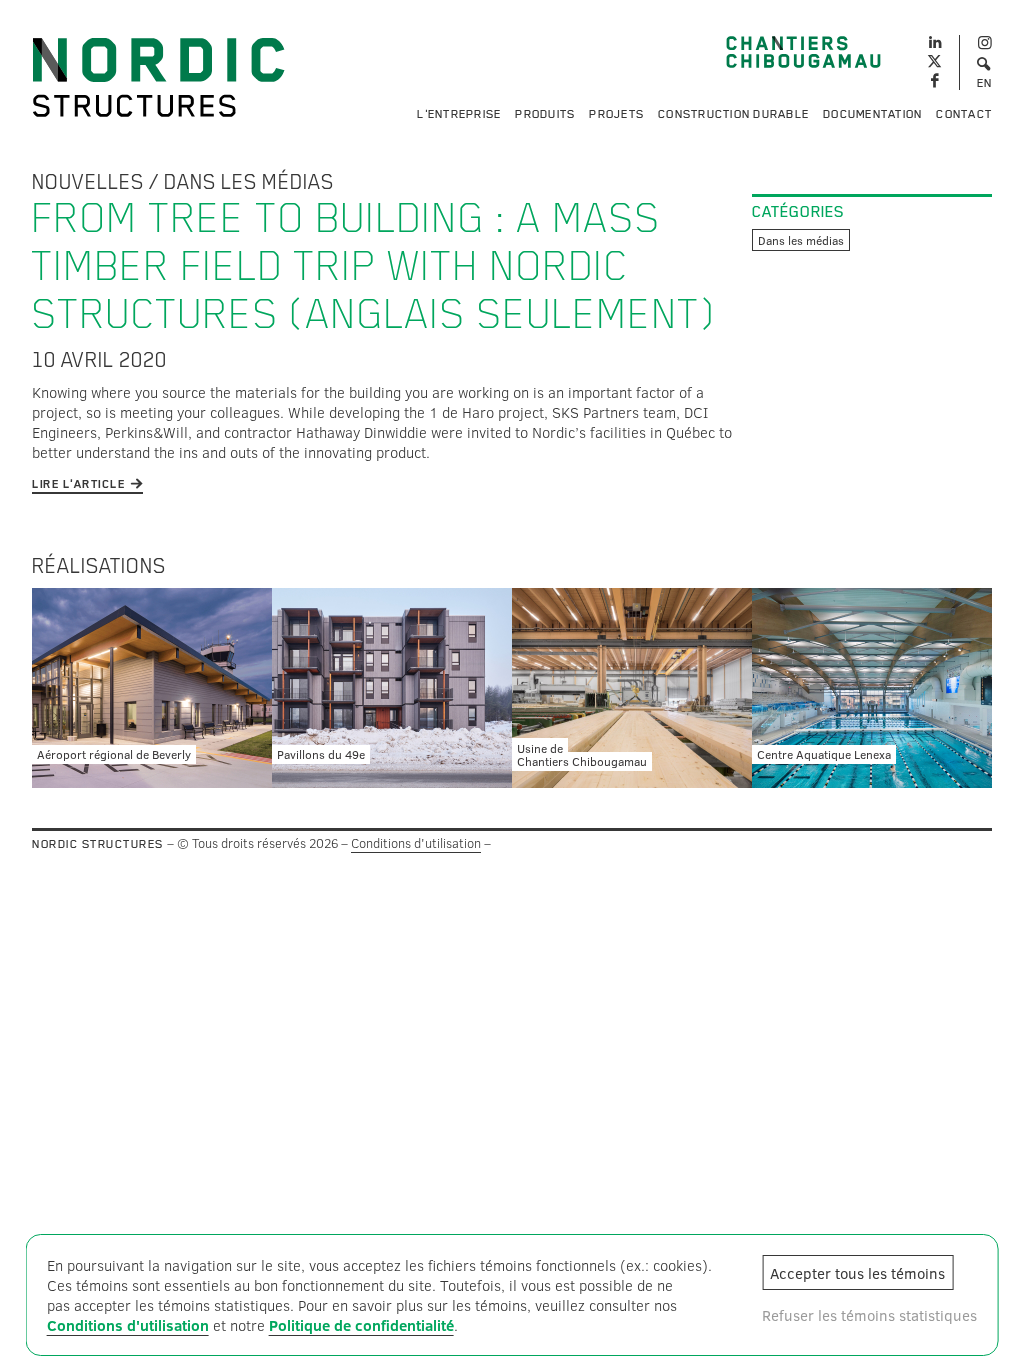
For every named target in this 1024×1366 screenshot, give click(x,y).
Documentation (872, 114)
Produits (545, 114)
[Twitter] (934, 62)
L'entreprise (459, 114)
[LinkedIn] (934, 40)
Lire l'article (78, 484)
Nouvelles (88, 182)
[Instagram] (984, 43)
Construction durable (733, 114)
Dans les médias (249, 182)
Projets (616, 114)
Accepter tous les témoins (857, 1273)
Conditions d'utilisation (416, 843)
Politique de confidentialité (361, 1325)
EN (985, 83)
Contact (964, 114)
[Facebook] (934, 81)
